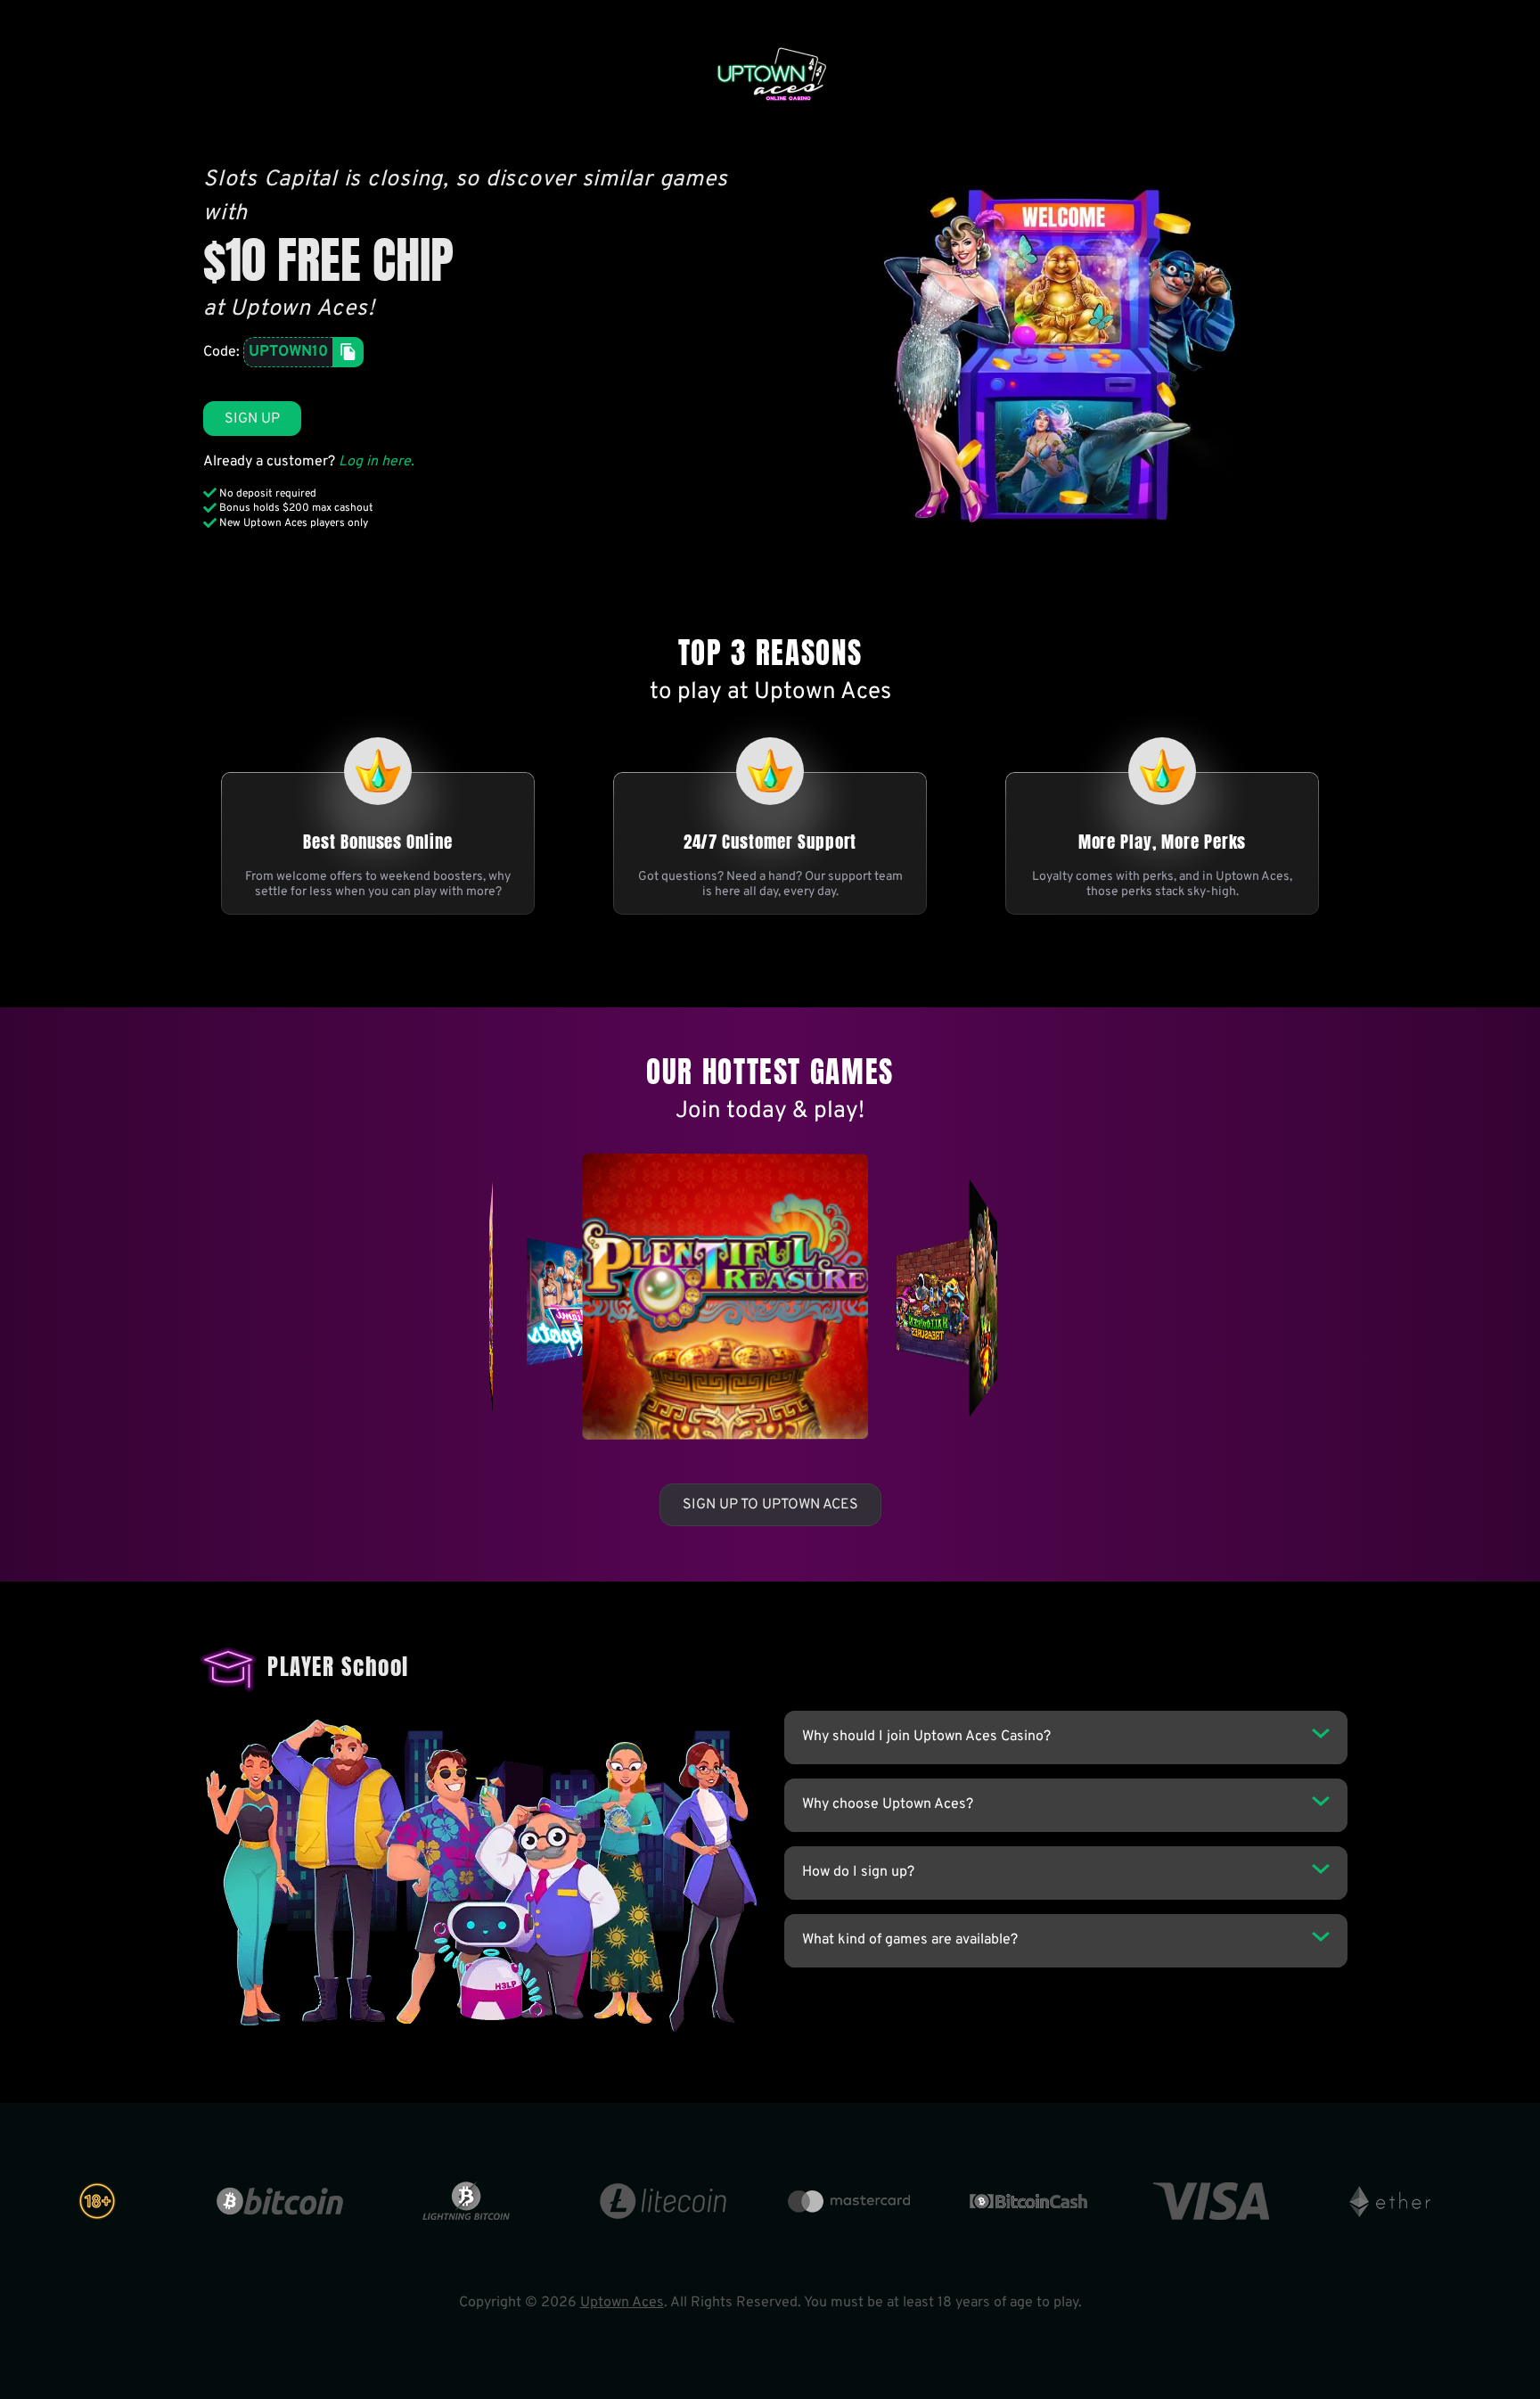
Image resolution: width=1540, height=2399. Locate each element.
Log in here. (377, 462)
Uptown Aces (622, 2303)
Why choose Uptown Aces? (888, 1804)
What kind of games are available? (910, 1940)
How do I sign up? (858, 1872)
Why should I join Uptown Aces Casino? (926, 1737)
